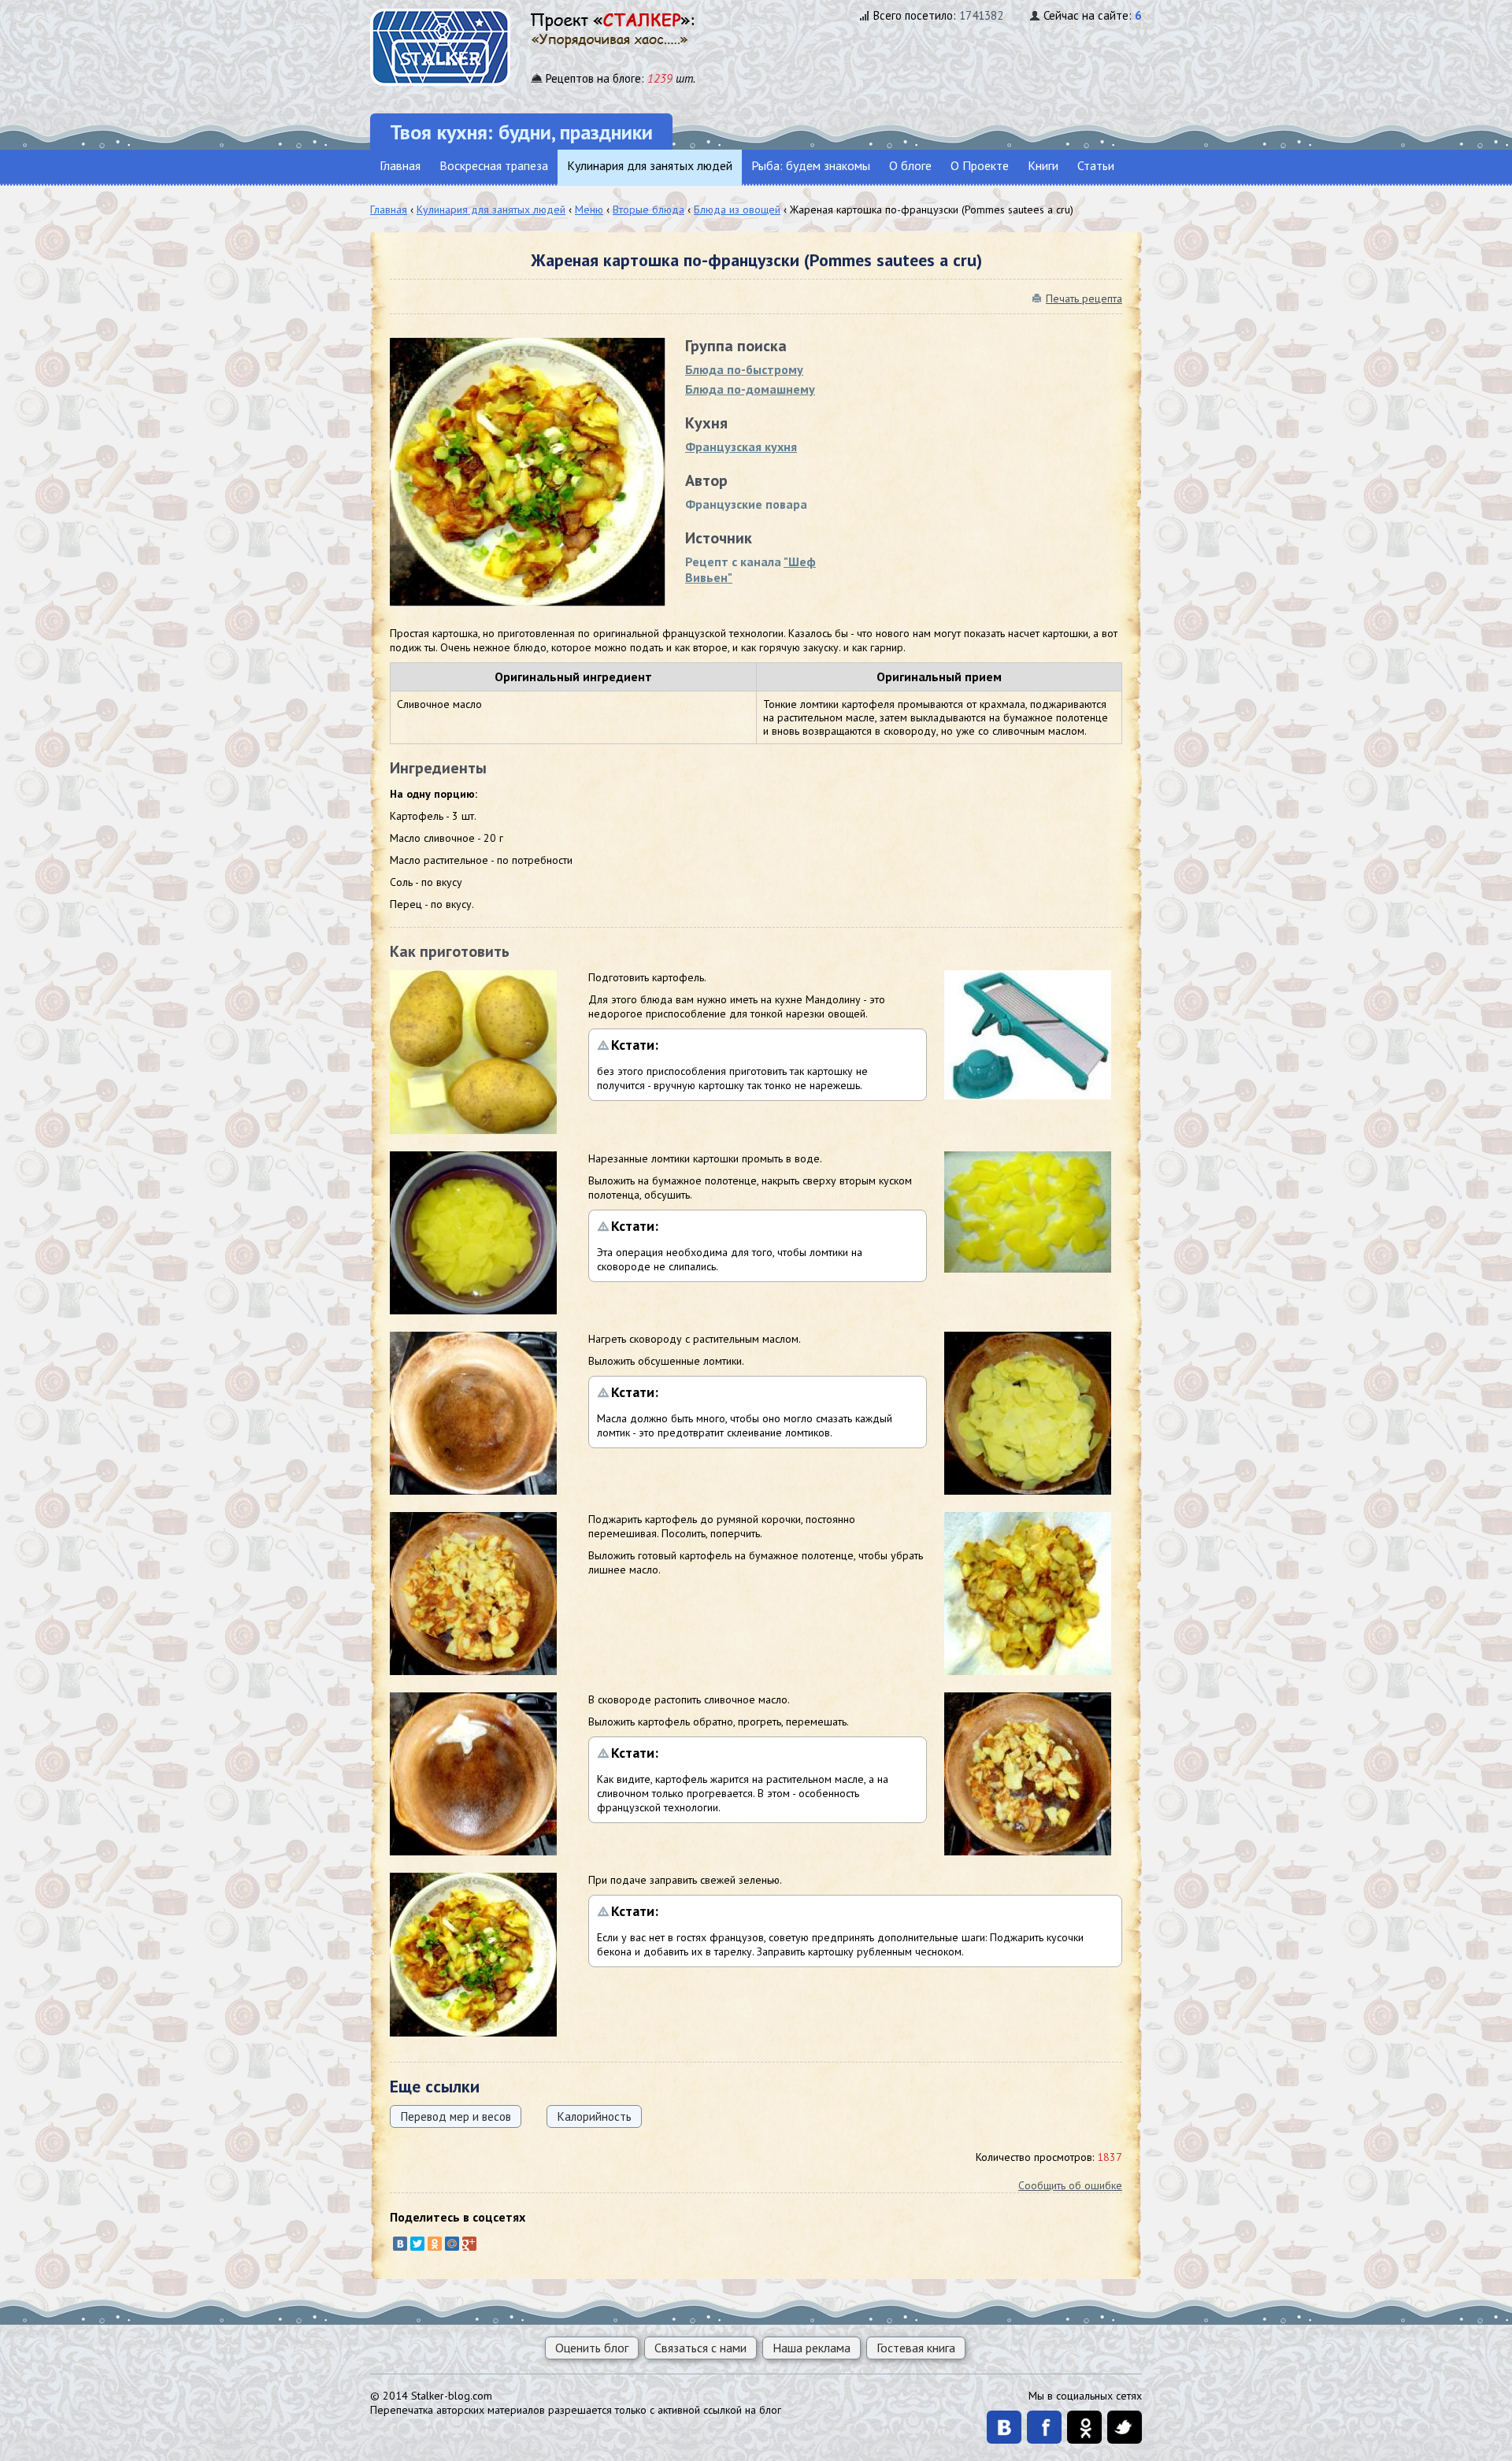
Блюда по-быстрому (744, 369)
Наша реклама (812, 2348)
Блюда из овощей (737, 209)
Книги (1043, 165)
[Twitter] (417, 2244)
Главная (400, 165)
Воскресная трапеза (494, 165)
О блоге (910, 165)
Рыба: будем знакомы (811, 165)
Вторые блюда (649, 209)
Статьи (1096, 165)
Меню (589, 209)
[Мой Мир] (452, 2244)
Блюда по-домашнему (750, 389)
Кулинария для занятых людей (650, 165)
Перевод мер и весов (456, 2116)
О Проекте (980, 165)
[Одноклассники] (435, 2244)
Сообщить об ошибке (1070, 2185)
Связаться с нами (700, 2348)
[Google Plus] (469, 2244)
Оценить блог (592, 2348)
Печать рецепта (1084, 298)
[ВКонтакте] (400, 2244)
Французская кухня (741, 447)
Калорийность (594, 2116)
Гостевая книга (916, 2348)
